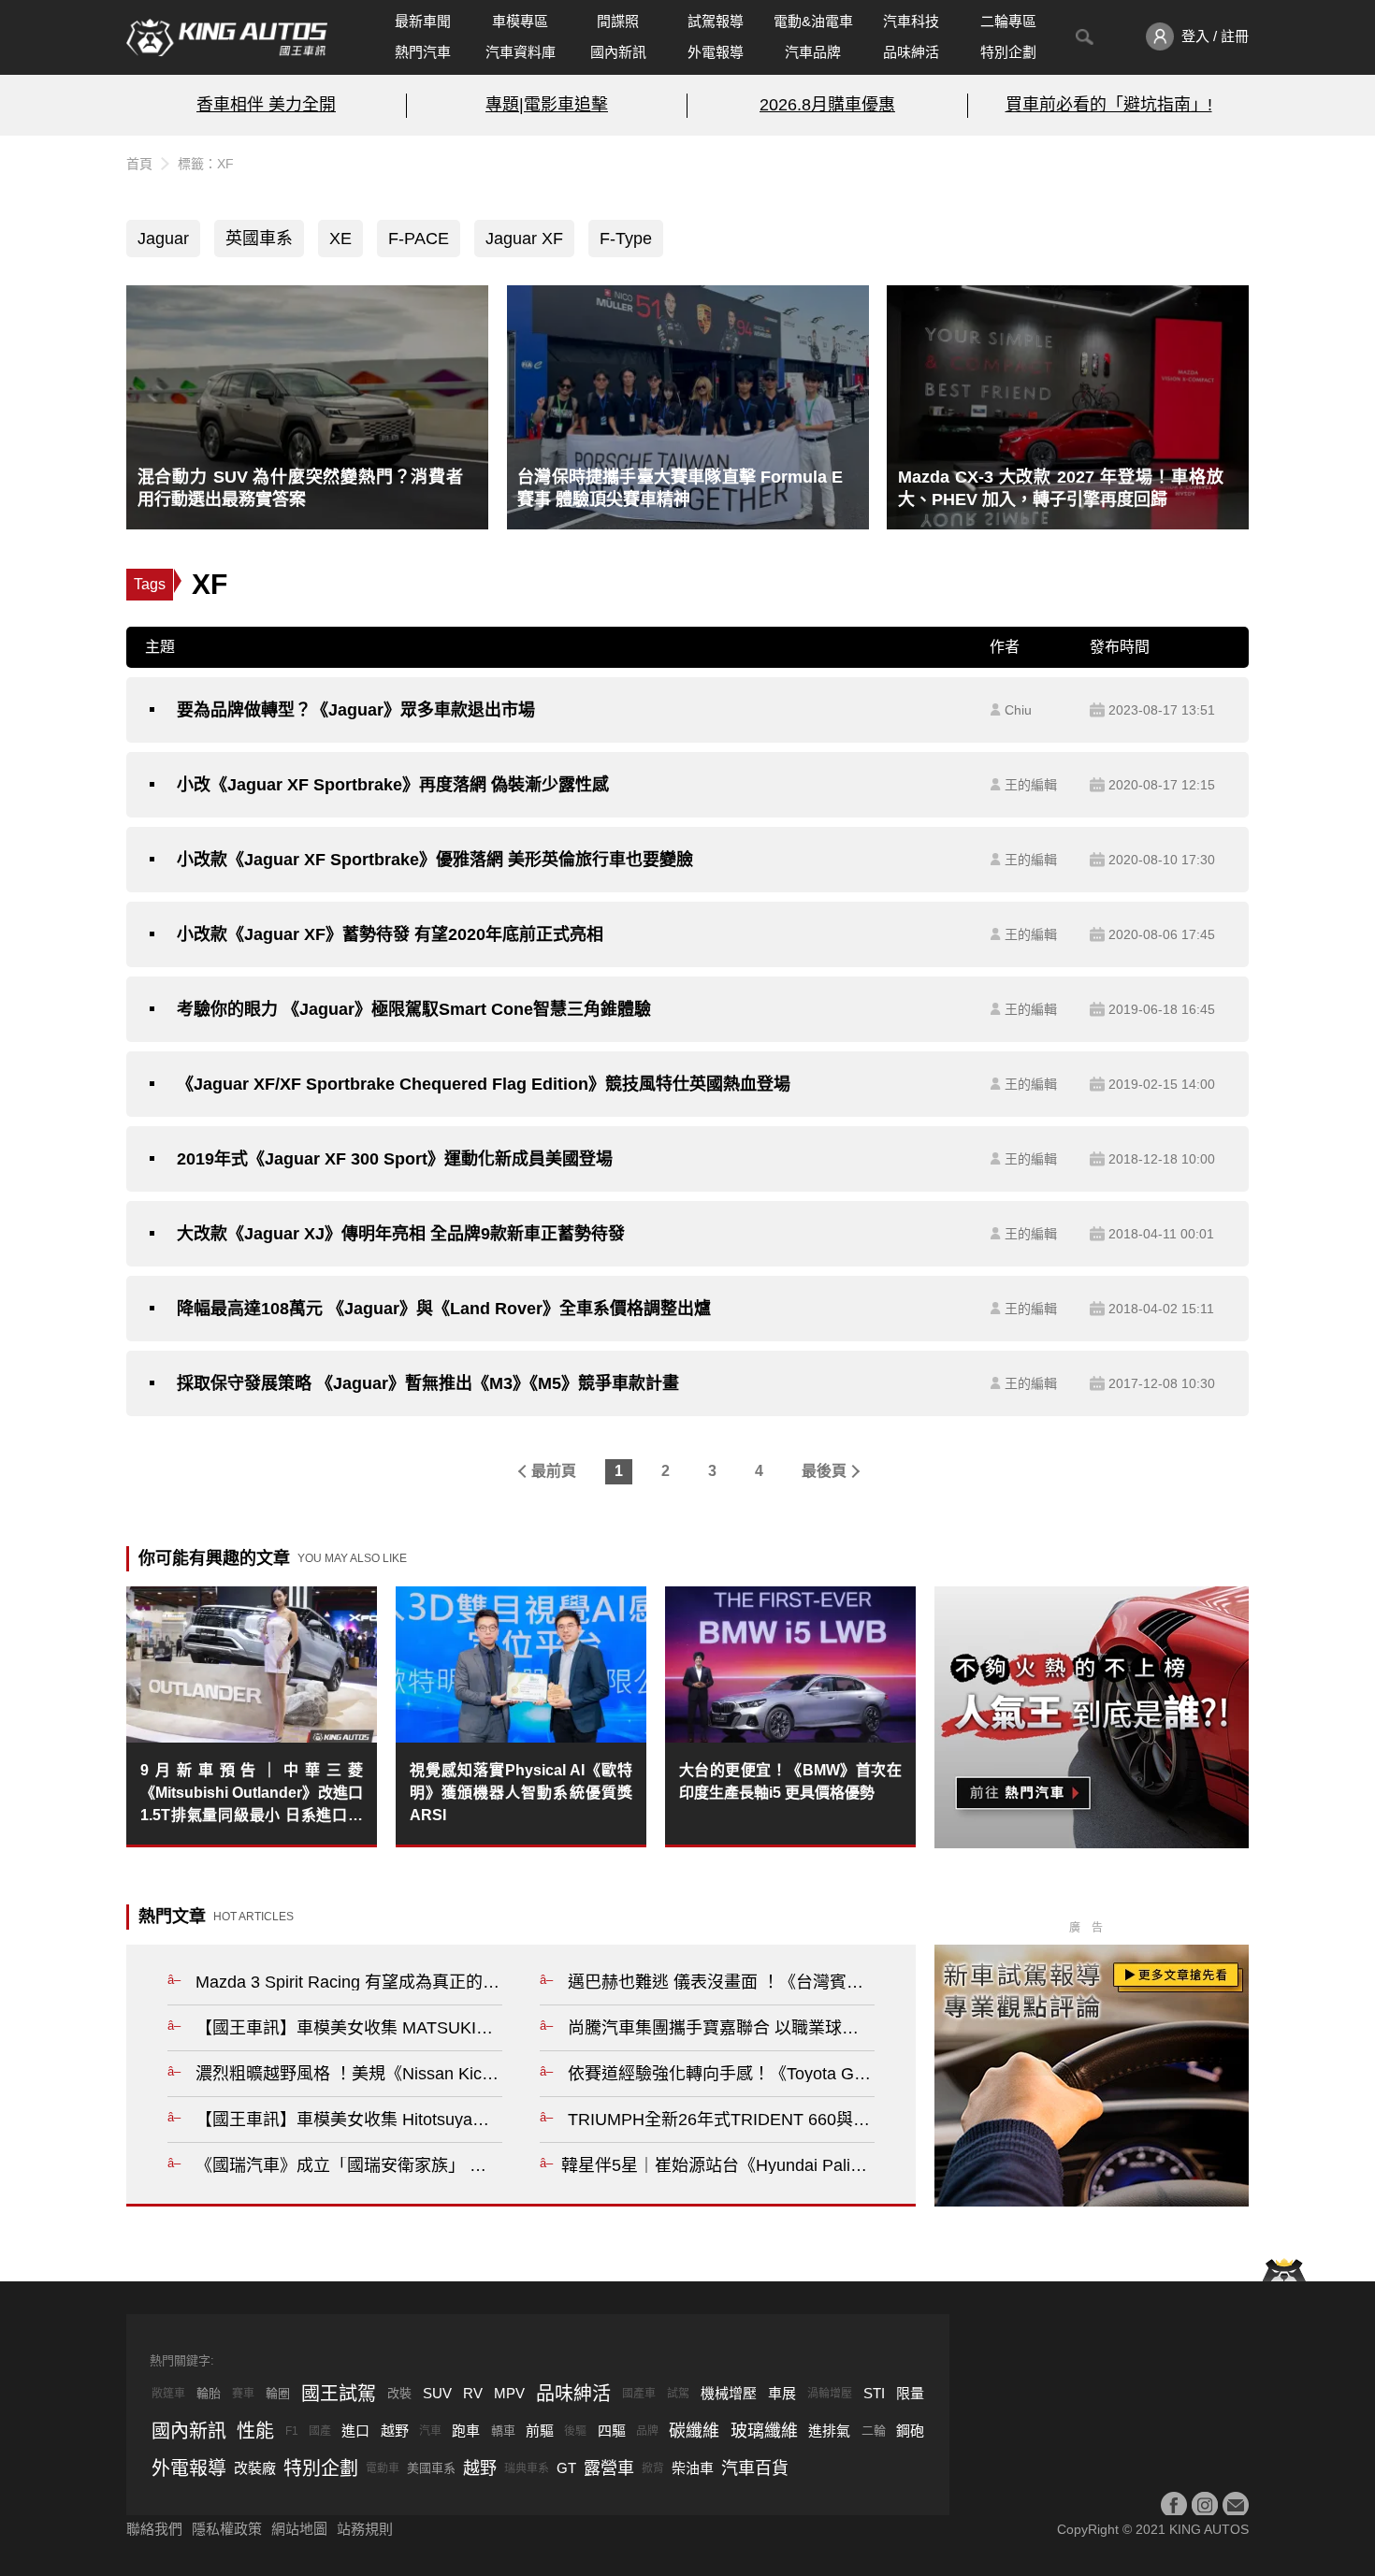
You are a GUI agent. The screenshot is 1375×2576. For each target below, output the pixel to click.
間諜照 (618, 21)
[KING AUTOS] (227, 37)
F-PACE (419, 239)
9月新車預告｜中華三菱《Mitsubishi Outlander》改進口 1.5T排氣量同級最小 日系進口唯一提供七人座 (252, 1795)
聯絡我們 (154, 2529)
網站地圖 (299, 2529)
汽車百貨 (755, 2468)
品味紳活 (911, 52)
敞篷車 (168, 2394)
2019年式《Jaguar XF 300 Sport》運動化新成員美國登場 (395, 1159)
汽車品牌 (813, 52)
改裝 (399, 2393)
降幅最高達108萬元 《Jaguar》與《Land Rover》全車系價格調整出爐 (444, 1309)
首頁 (139, 164)
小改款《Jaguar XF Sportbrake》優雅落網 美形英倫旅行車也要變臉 (435, 860)
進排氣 (829, 2431)
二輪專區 (1008, 21)
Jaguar (163, 239)
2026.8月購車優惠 (827, 105)
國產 (320, 2431)
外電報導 (716, 52)
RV (473, 2393)
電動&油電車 (813, 21)
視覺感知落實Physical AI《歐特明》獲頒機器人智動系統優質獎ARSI (521, 1793)
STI (874, 2393)
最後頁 (824, 1471)
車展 (782, 2393)
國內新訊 (618, 52)
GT (566, 2468)
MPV (509, 2393)
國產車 (639, 2394)
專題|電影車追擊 (547, 105)
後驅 (575, 2431)
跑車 (466, 2431)
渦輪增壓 (830, 2394)
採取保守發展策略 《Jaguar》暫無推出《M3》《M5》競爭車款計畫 (428, 1383)
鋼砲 (910, 2431)
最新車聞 (423, 21)
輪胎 (209, 2393)
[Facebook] (1174, 2505)
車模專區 (520, 21)
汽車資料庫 (521, 52)
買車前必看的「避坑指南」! (1109, 105)
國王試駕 (339, 2394)
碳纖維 (694, 2431)
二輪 (874, 2431)
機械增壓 (729, 2393)
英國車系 (259, 239)
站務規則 (365, 2529)
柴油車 (693, 2468)
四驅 (612, 2431)
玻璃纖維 (764, 2431)
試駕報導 (716, 21)
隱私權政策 (227, 2529)
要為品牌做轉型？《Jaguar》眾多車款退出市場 (356, 710)
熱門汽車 (423, 52)
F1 (292, 2431)
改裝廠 (255, 2468)
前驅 (540, 2431)
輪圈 (278, 2393)
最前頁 (554, 1471)
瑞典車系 (527, 2468)
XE (340, 239)
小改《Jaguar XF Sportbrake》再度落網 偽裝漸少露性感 (393, 785)
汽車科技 (911, 21)
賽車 (243, 2394)
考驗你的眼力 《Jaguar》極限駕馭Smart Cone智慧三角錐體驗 (414, 1009)
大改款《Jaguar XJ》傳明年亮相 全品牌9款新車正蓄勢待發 (401, 1234)
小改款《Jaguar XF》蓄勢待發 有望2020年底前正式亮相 (390, 934)
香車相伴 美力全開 (266, 105)
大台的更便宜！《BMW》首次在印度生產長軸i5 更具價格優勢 (790, 1781)
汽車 (430, 2431)
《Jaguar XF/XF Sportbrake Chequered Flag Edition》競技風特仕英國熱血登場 (484, 1084)
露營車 (609, 2468)
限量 (910, 2393)
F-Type (626, 239)
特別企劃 (1008, 52)
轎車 (503, 2431)
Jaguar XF (524, 239)
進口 (355, 2431)
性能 (255, 2431)
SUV (437, 2393)
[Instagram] (1205, 2505)
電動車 (383, 2468)
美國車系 (431, 2468)
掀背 (653, 2468)
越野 (395, 2431)
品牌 (647, 2431)
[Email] (1236, 2505)
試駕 (678, 2394)
